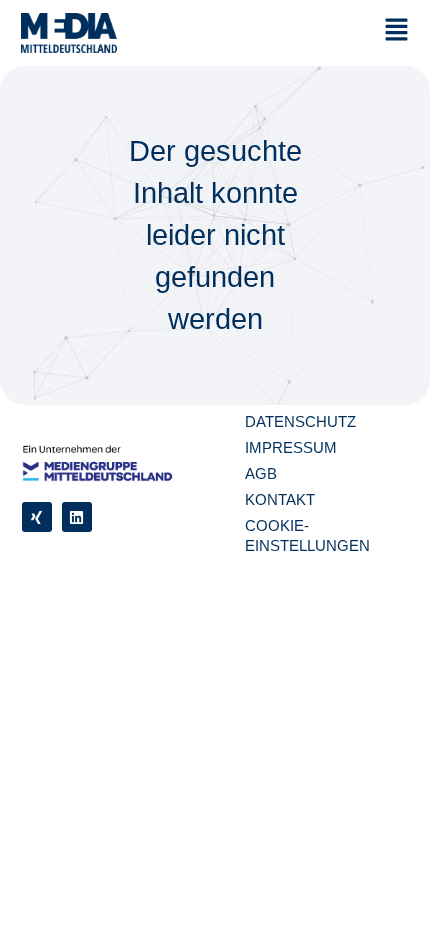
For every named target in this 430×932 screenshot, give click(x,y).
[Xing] (37, 517)
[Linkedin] (77, 517)
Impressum (291, 447)
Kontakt (280, 499)
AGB (261, 473)
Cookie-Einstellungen (307, 535)
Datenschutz (300, 421)
